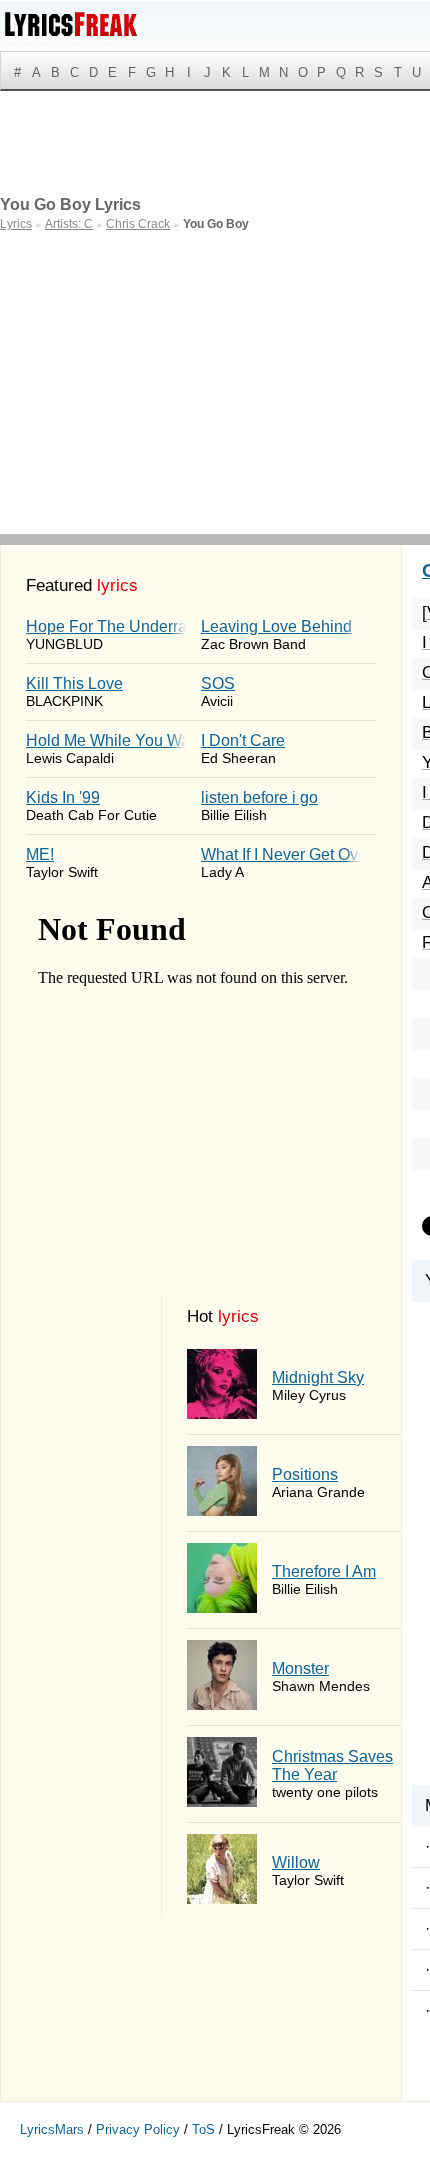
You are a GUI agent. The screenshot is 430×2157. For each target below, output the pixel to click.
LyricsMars (52, 2129)
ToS (203, 2129)
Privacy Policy (138, 2129)
